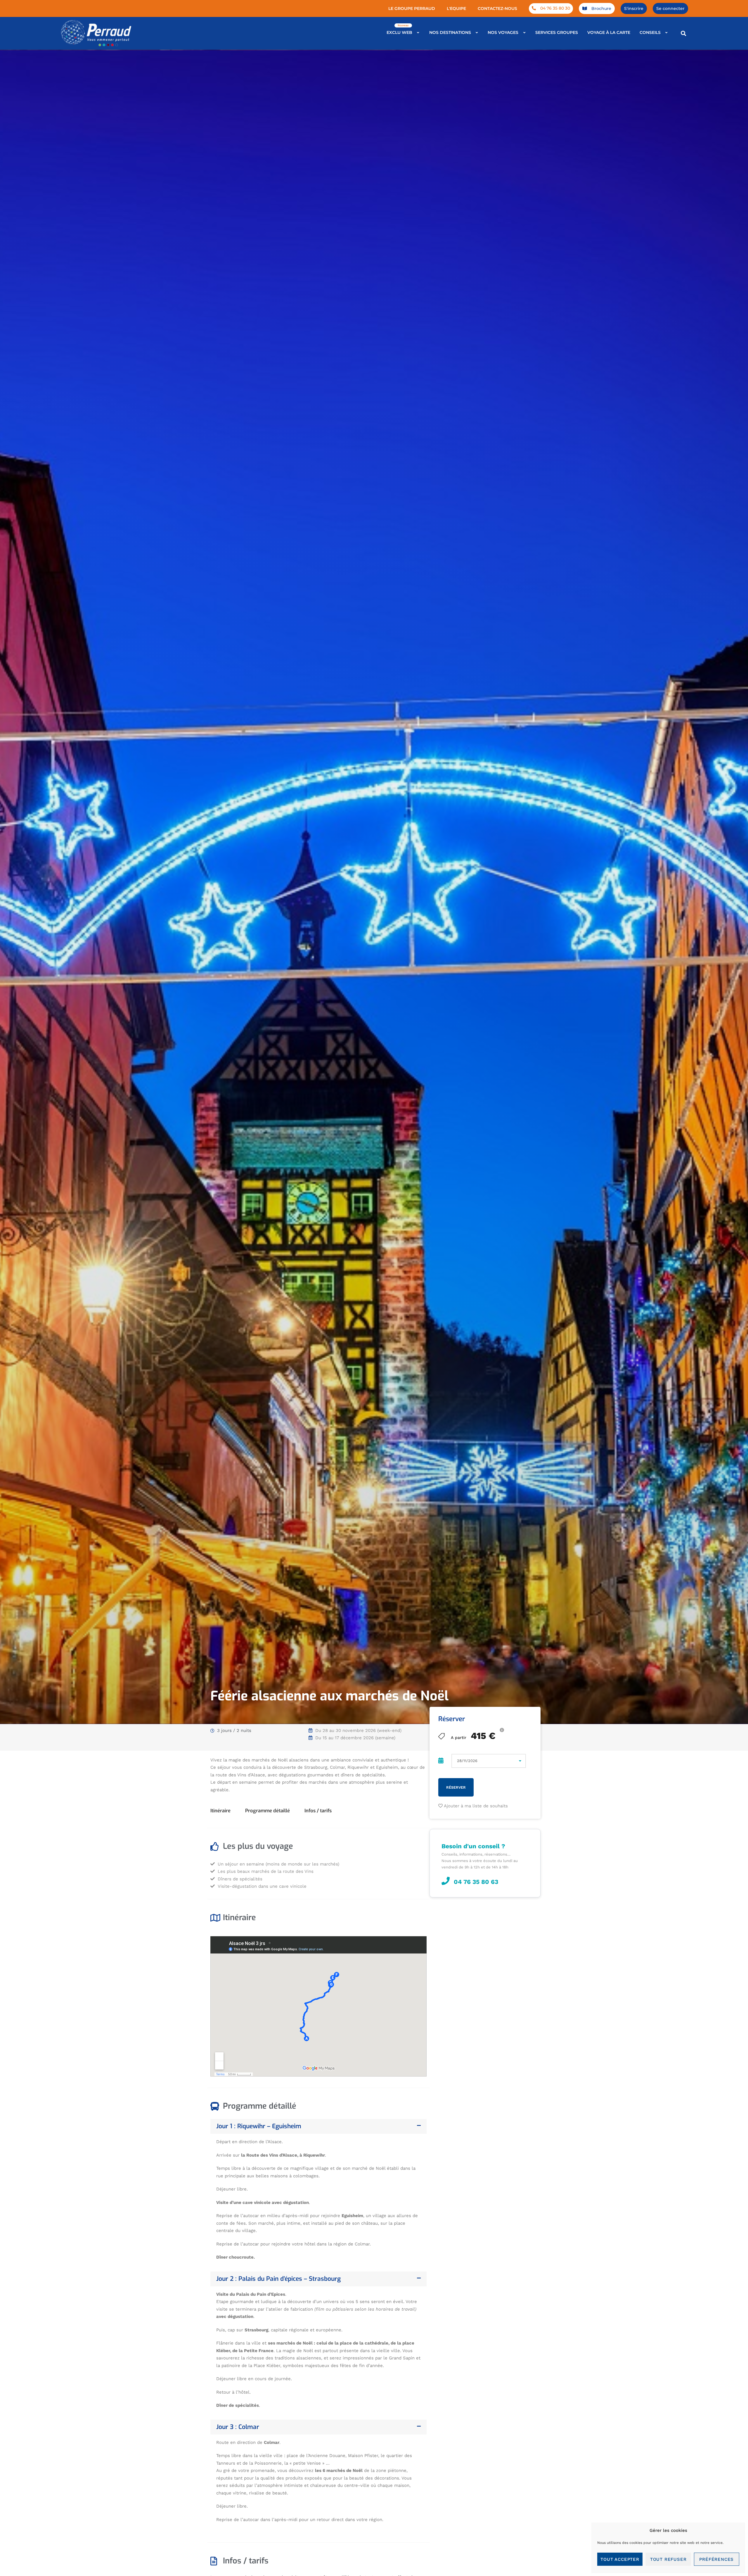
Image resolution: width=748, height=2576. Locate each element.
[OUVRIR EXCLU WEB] (418, 33)
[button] (683, 33)
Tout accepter (620, 2559)
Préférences (716, 2559)
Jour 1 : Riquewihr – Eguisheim (259, 2126)
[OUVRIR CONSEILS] (667, 33)
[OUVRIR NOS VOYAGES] (524, 33)
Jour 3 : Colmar (238, 2427)
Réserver (456, 1787)
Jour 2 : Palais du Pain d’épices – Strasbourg (278, 2279)
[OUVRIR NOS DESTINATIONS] (477, 33)
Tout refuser (668, 2559)
